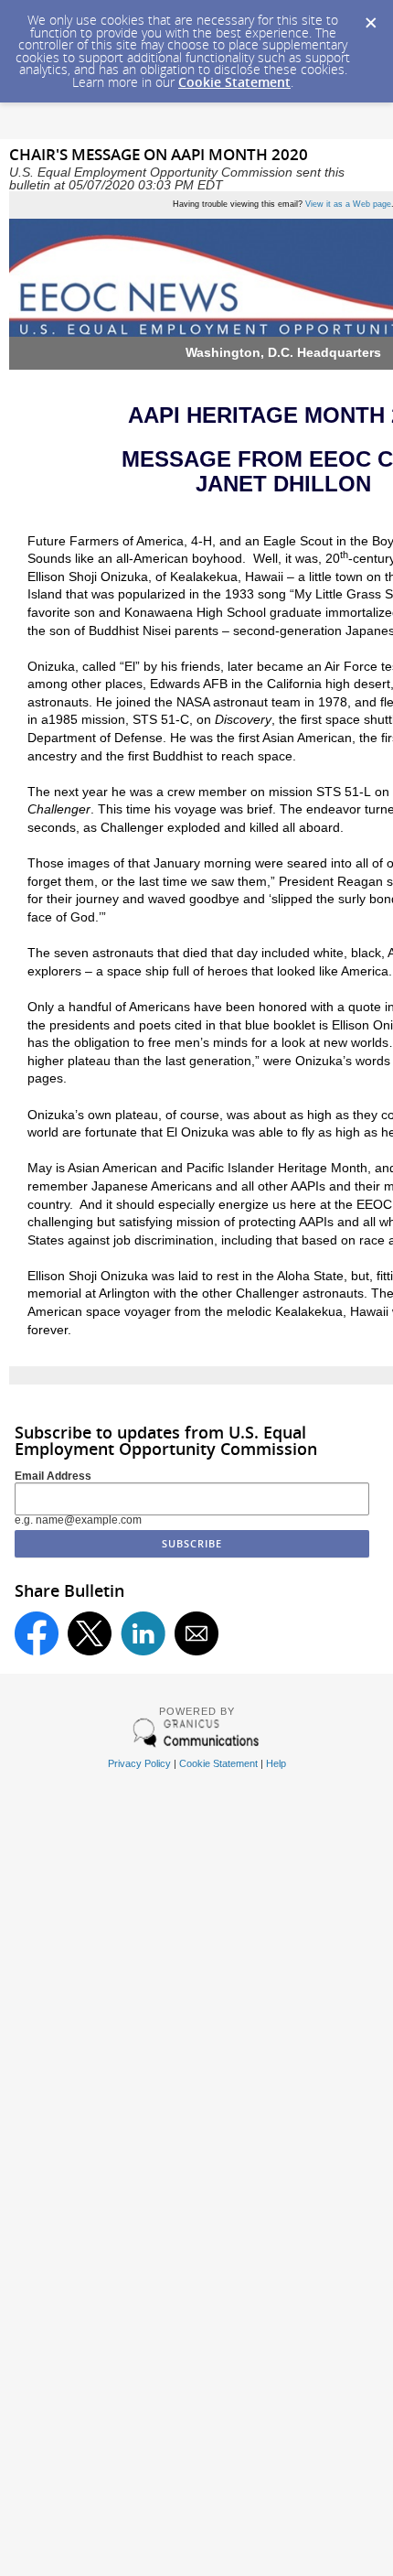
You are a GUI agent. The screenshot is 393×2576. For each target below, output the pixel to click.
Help (276, 1763)
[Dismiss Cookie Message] (370, 17)
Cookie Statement (234, 82)
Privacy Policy (139, 1763)
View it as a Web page (348, 204)
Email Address (53, 1476)
